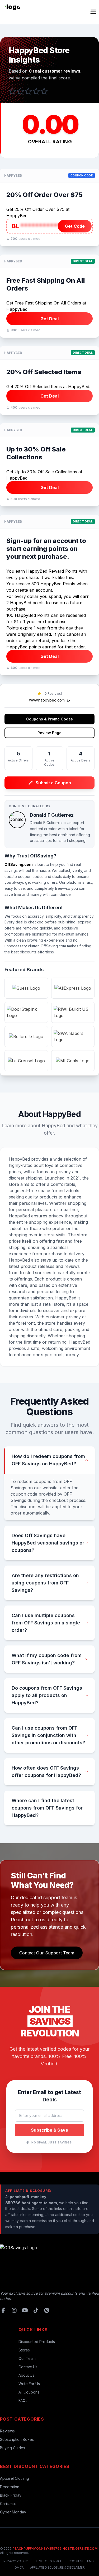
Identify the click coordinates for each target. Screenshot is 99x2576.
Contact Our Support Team (47, 1953)
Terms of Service (48, 2561)
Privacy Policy (15, 2561)
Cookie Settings (82, 2561)
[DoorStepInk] (26, 1012)
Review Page (49, 733)
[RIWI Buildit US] (73, 1012)
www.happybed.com (47, 700)
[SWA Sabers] (73, 1037)
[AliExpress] (73, 988)
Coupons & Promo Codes (49, 719)
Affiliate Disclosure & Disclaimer (57, 2567)
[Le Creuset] (26, 1061)
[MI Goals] (73, 1061)
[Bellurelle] (26, 1037)
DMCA (19, 2567)
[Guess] (26, 988)
